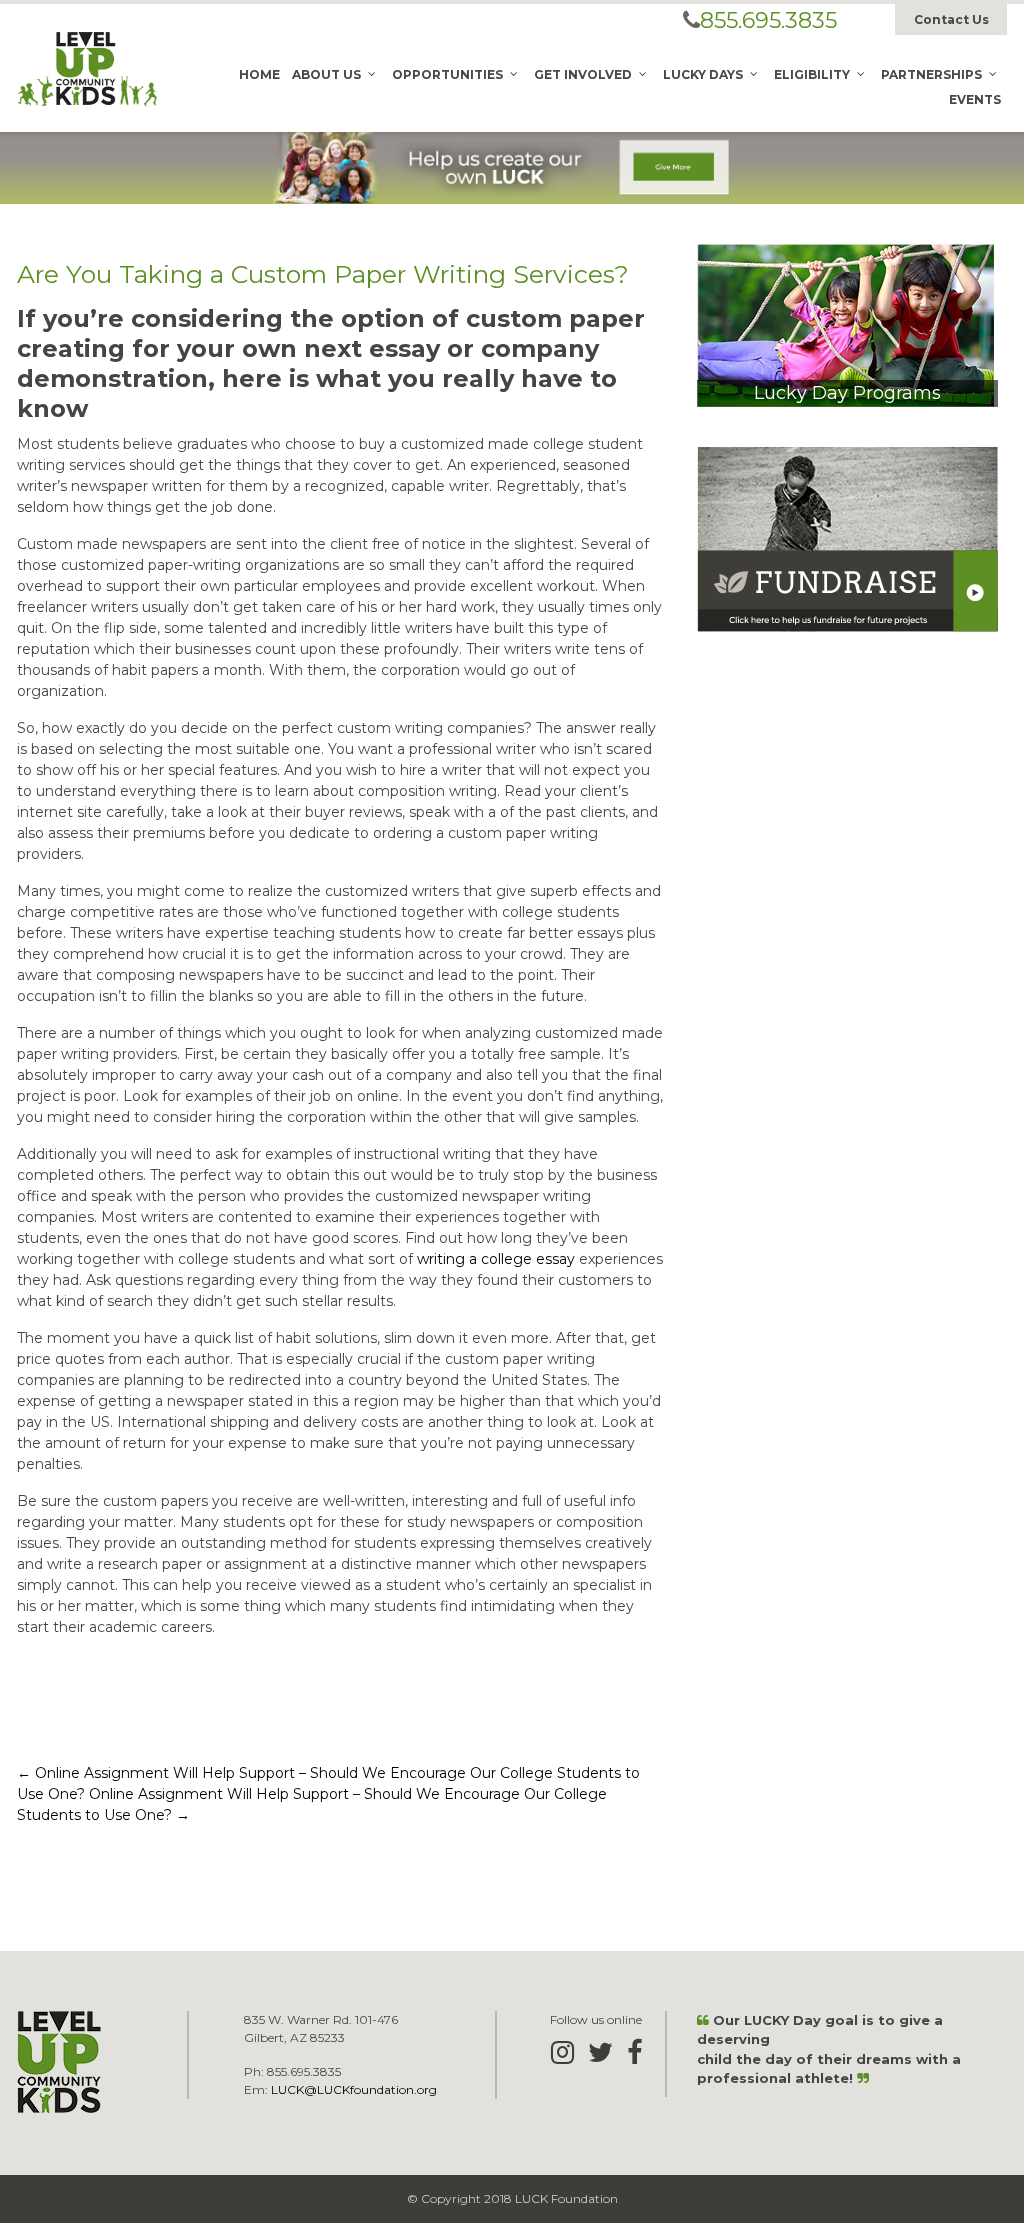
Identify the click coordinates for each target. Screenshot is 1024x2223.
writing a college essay (496, 1259)
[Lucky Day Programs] (845, 324)
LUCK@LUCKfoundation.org (354, 2089)
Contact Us (951, 19)
